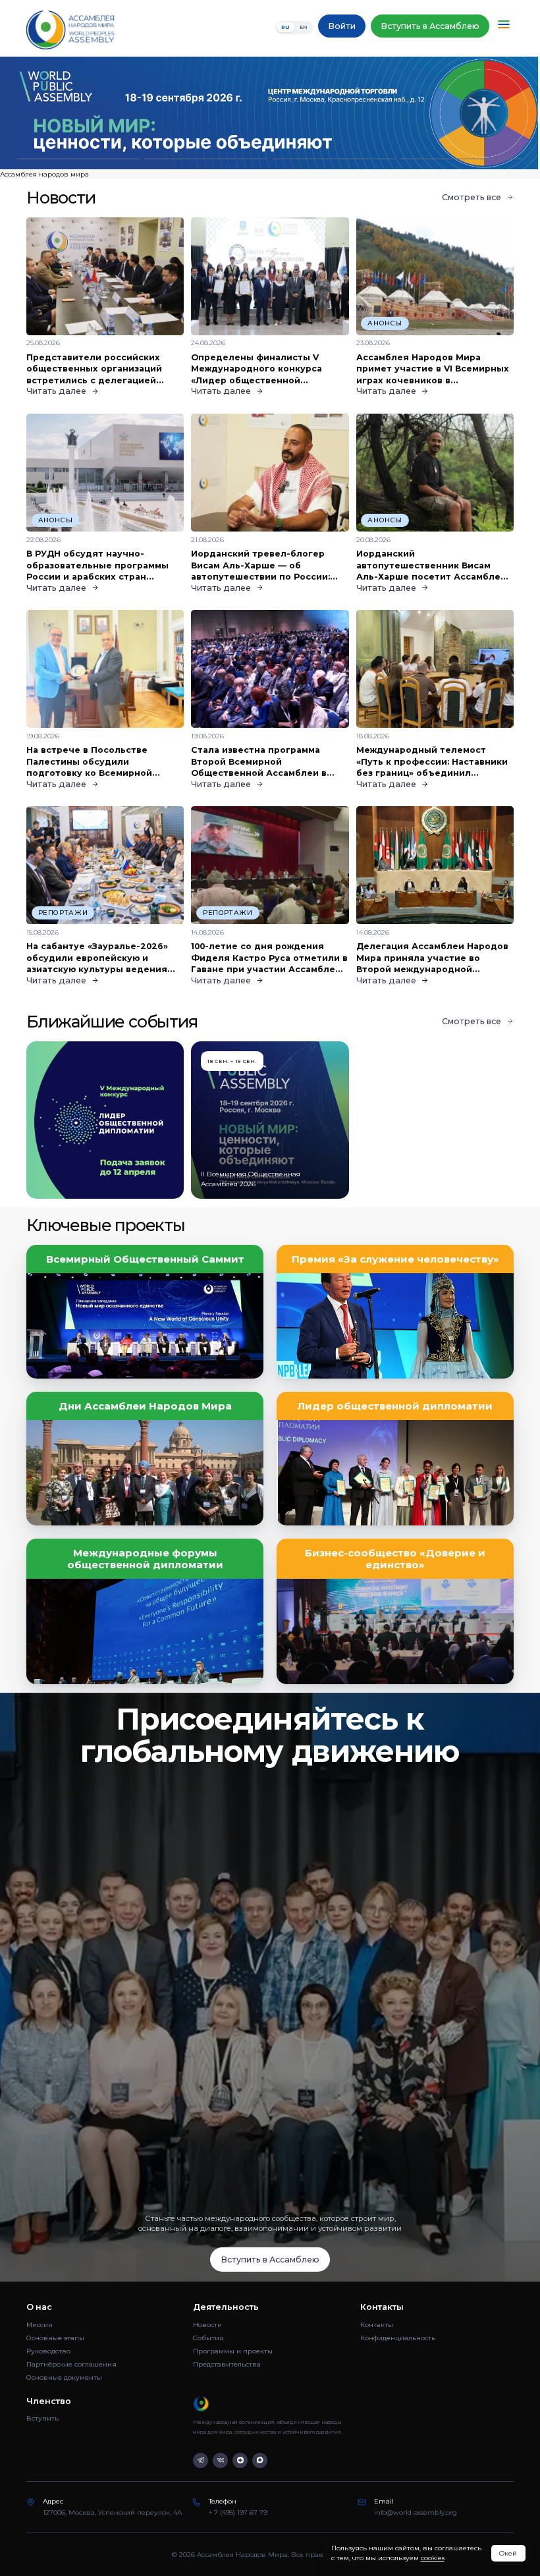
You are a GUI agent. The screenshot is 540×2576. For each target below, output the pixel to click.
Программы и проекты (233, 2351)
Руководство (48, 2351)
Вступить (42, 2418)
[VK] (220, 2460)
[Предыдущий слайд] (67, 113)
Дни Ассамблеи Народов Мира (145, 1406)
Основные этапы (55, 2338)
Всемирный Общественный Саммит (145, 1259)
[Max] (260, 2460)
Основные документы (64, 2377)
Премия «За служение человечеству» (395, 1259)
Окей (508, 2553)
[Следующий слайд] (472, 113)
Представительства (227, 2364)
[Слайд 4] (462, 159)
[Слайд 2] (206, 159)
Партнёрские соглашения (71, 2364)
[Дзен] (240, 2460)
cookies (433, 2558)
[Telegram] (201, 2460)
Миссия (40, 2325)
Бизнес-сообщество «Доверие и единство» (395, 1559)
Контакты (377, 2325)
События (208, 2338)
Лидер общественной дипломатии (395, 1406)
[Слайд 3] (334, 159)
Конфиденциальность (398, 2338)
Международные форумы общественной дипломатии (145, 1559)
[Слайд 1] (78, 159)
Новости (207, 2325)
